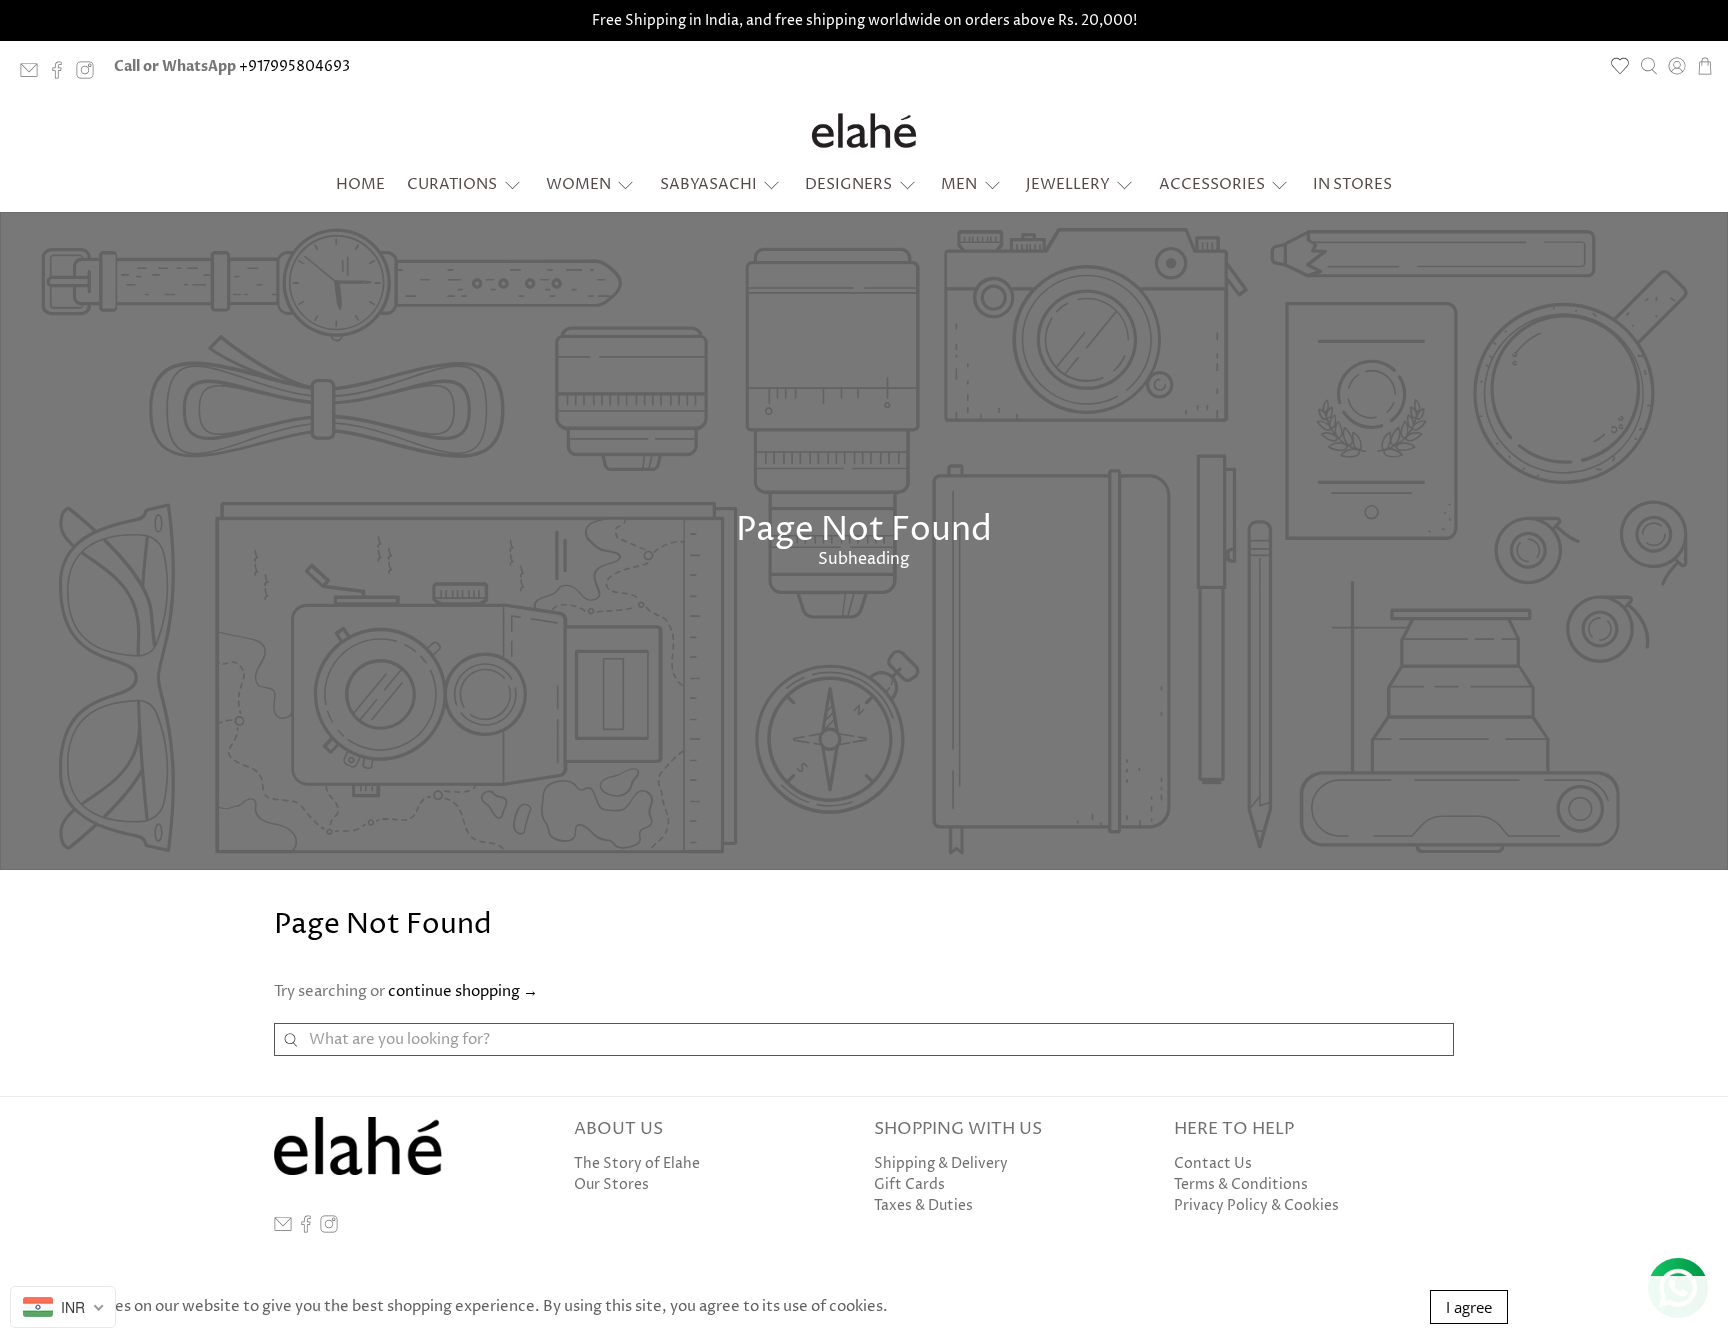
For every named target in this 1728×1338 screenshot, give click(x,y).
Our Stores (611, 1184)
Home (360, 184)
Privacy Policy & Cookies (1256, 1205)
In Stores (1352, 184)
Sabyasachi (708, 184)
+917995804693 (294, 66)
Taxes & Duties (923, 1205)
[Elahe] (864, 130)
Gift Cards (909, 1184)
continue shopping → (463, 991)
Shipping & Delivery (941, 1163)
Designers (848, 184)
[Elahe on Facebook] (62, 74)
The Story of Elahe (637, 1163)
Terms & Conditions (1241, 1184)
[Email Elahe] (34, 74)
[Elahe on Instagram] (90, 74)
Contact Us (1213, 1163)
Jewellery (1068, 184)
